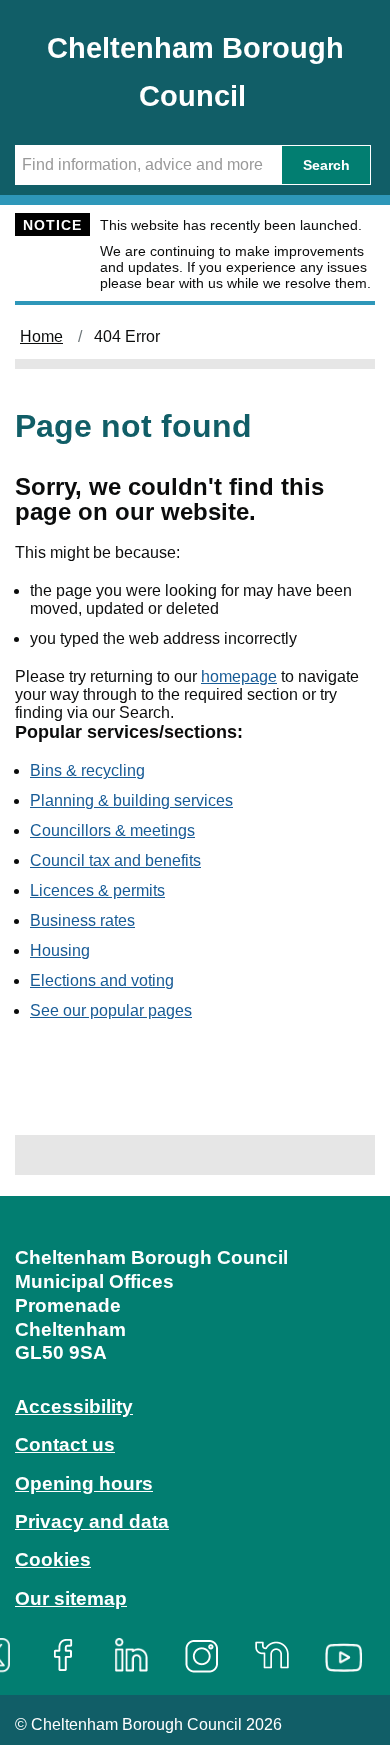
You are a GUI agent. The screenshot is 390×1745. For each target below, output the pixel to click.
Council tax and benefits (115, 860)
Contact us (65, 1444)
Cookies (53, 1559)
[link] (195, 1443)
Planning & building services (131, 800)
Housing (60, 950)
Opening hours (84, 1483)
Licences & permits (97, 890)
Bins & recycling (87, 770)
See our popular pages (111, 1010)
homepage (239, 676)
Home (41, 336)
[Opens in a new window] (70, 1655)
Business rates (82, 920)
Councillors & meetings (112, 830)
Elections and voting (102, 980)
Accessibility (74, 1406)
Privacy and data (92, 1521)
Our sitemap (71, 1598)
